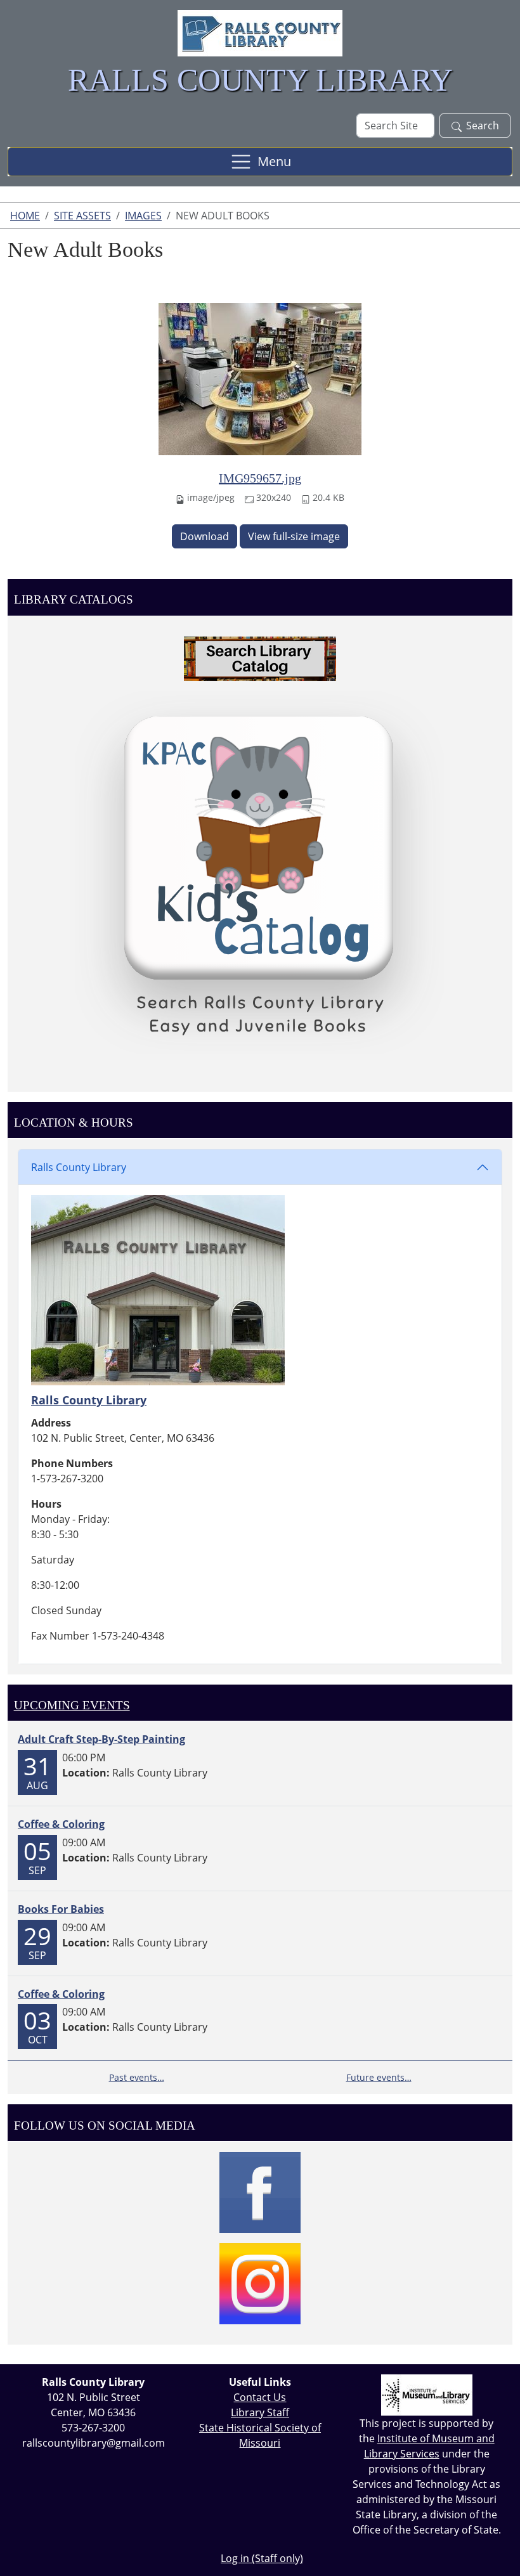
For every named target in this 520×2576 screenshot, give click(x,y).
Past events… (137, 2077)
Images (143, 216)
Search (483, 126)
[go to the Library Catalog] (260, 659)
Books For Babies (61, 1909)
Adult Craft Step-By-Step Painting (101, 1739)
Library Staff (260, 2412)
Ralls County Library (79, 1167)
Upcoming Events (72, 1705)
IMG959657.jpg (260, 478)
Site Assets (82, 216)
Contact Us (260, 2397)
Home (25, 216)
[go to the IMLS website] (426, 2395)
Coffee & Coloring (61, 1824)
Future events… (379, 2077)
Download (205, 536)
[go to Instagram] (260, 2284)
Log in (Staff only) (262, 2558)
